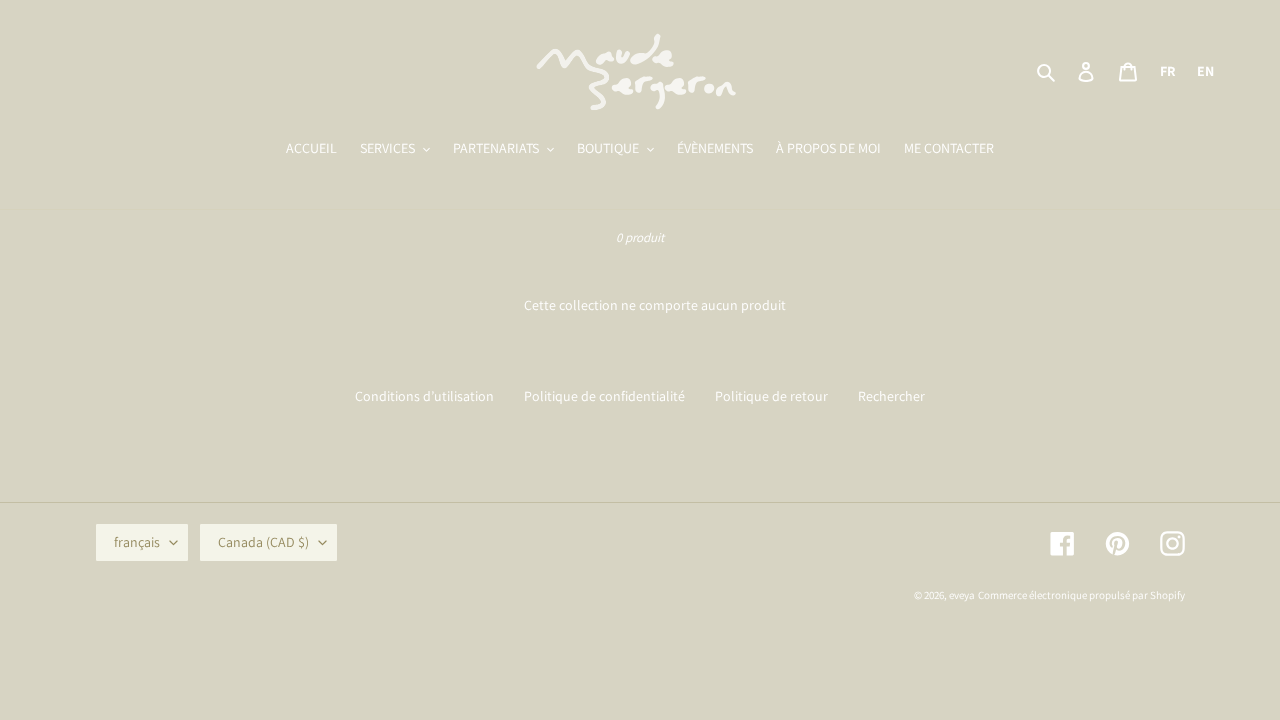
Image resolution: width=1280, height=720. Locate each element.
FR (1167, 71)
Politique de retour (771, 396)
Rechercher (891, 396)
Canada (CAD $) (263, 542)
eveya (962, 595)
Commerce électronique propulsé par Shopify (1081, 595)
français (137, 542)
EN (1205, 71)
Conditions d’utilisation (424, 396)
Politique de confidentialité (604, 396)
